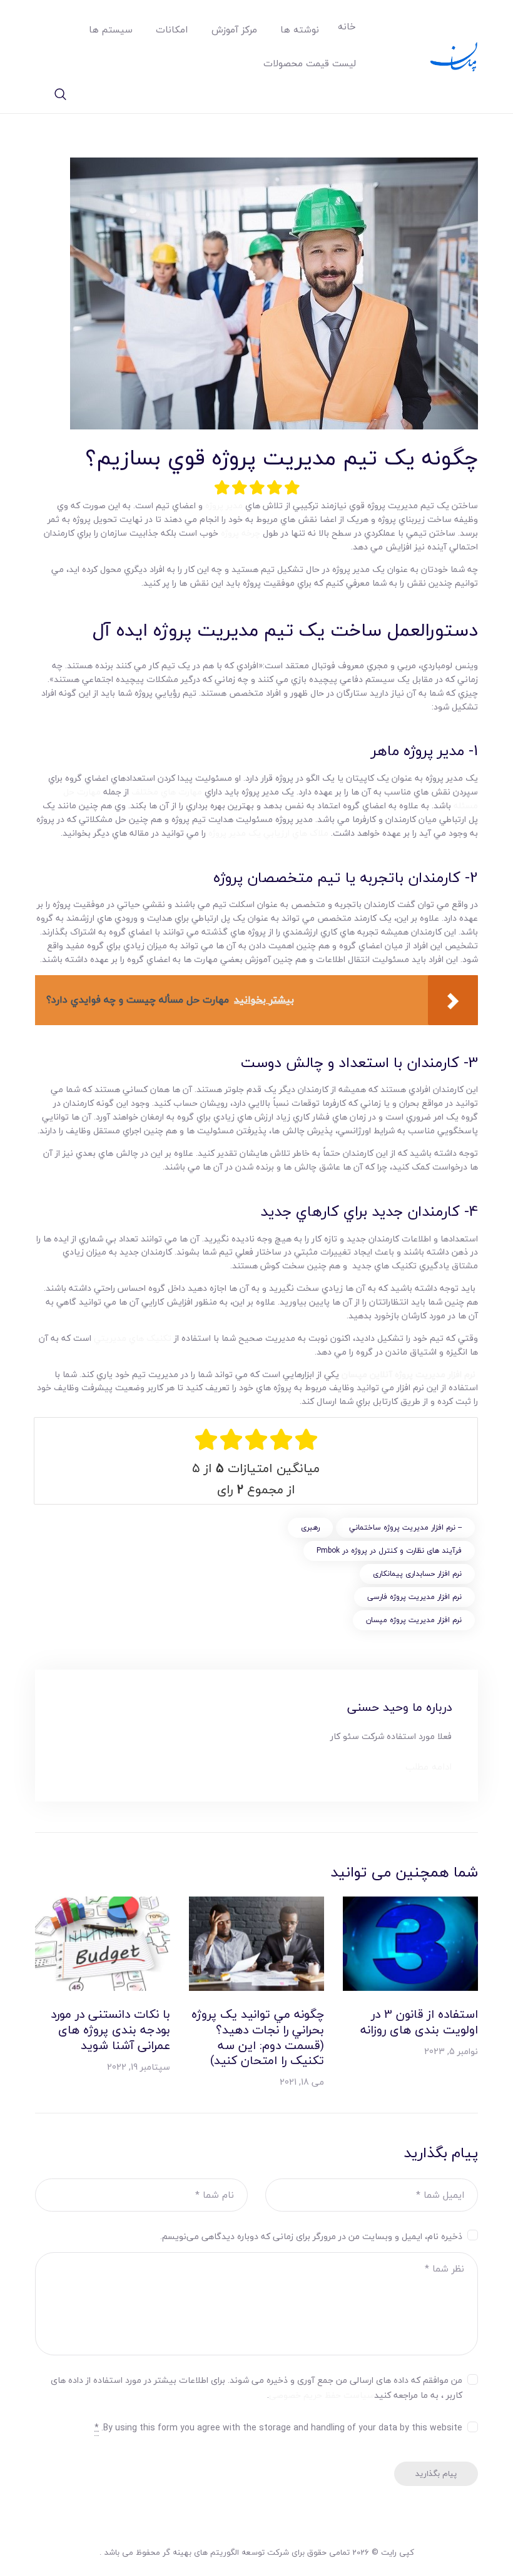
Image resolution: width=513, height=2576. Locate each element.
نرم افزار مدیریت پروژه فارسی (414, 1597)
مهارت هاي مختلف (167, 792)
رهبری (310, 1527)
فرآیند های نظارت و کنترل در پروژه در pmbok (389, 1551)
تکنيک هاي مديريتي (133, 1338)
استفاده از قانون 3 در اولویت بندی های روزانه (419, 2022)
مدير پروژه (224, 505)
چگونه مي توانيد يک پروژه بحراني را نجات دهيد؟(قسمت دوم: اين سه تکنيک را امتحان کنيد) (258, 2037)
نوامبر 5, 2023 (451, 2051)
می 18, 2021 (302, 2082)
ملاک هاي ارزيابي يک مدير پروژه (268, 833)
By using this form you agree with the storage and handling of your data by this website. (278, 2428)
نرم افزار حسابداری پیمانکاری (417, 1574)
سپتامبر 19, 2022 (139, 2067)
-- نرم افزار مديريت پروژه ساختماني (405, 1527)
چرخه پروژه (241, 533)
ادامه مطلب (429, 1767)
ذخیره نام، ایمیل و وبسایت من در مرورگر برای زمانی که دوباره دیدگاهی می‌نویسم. (311, 2237)
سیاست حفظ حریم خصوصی (322, 2395)
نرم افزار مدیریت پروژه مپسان (414, 1620)
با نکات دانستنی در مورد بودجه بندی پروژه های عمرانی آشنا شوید (110, 2030)
